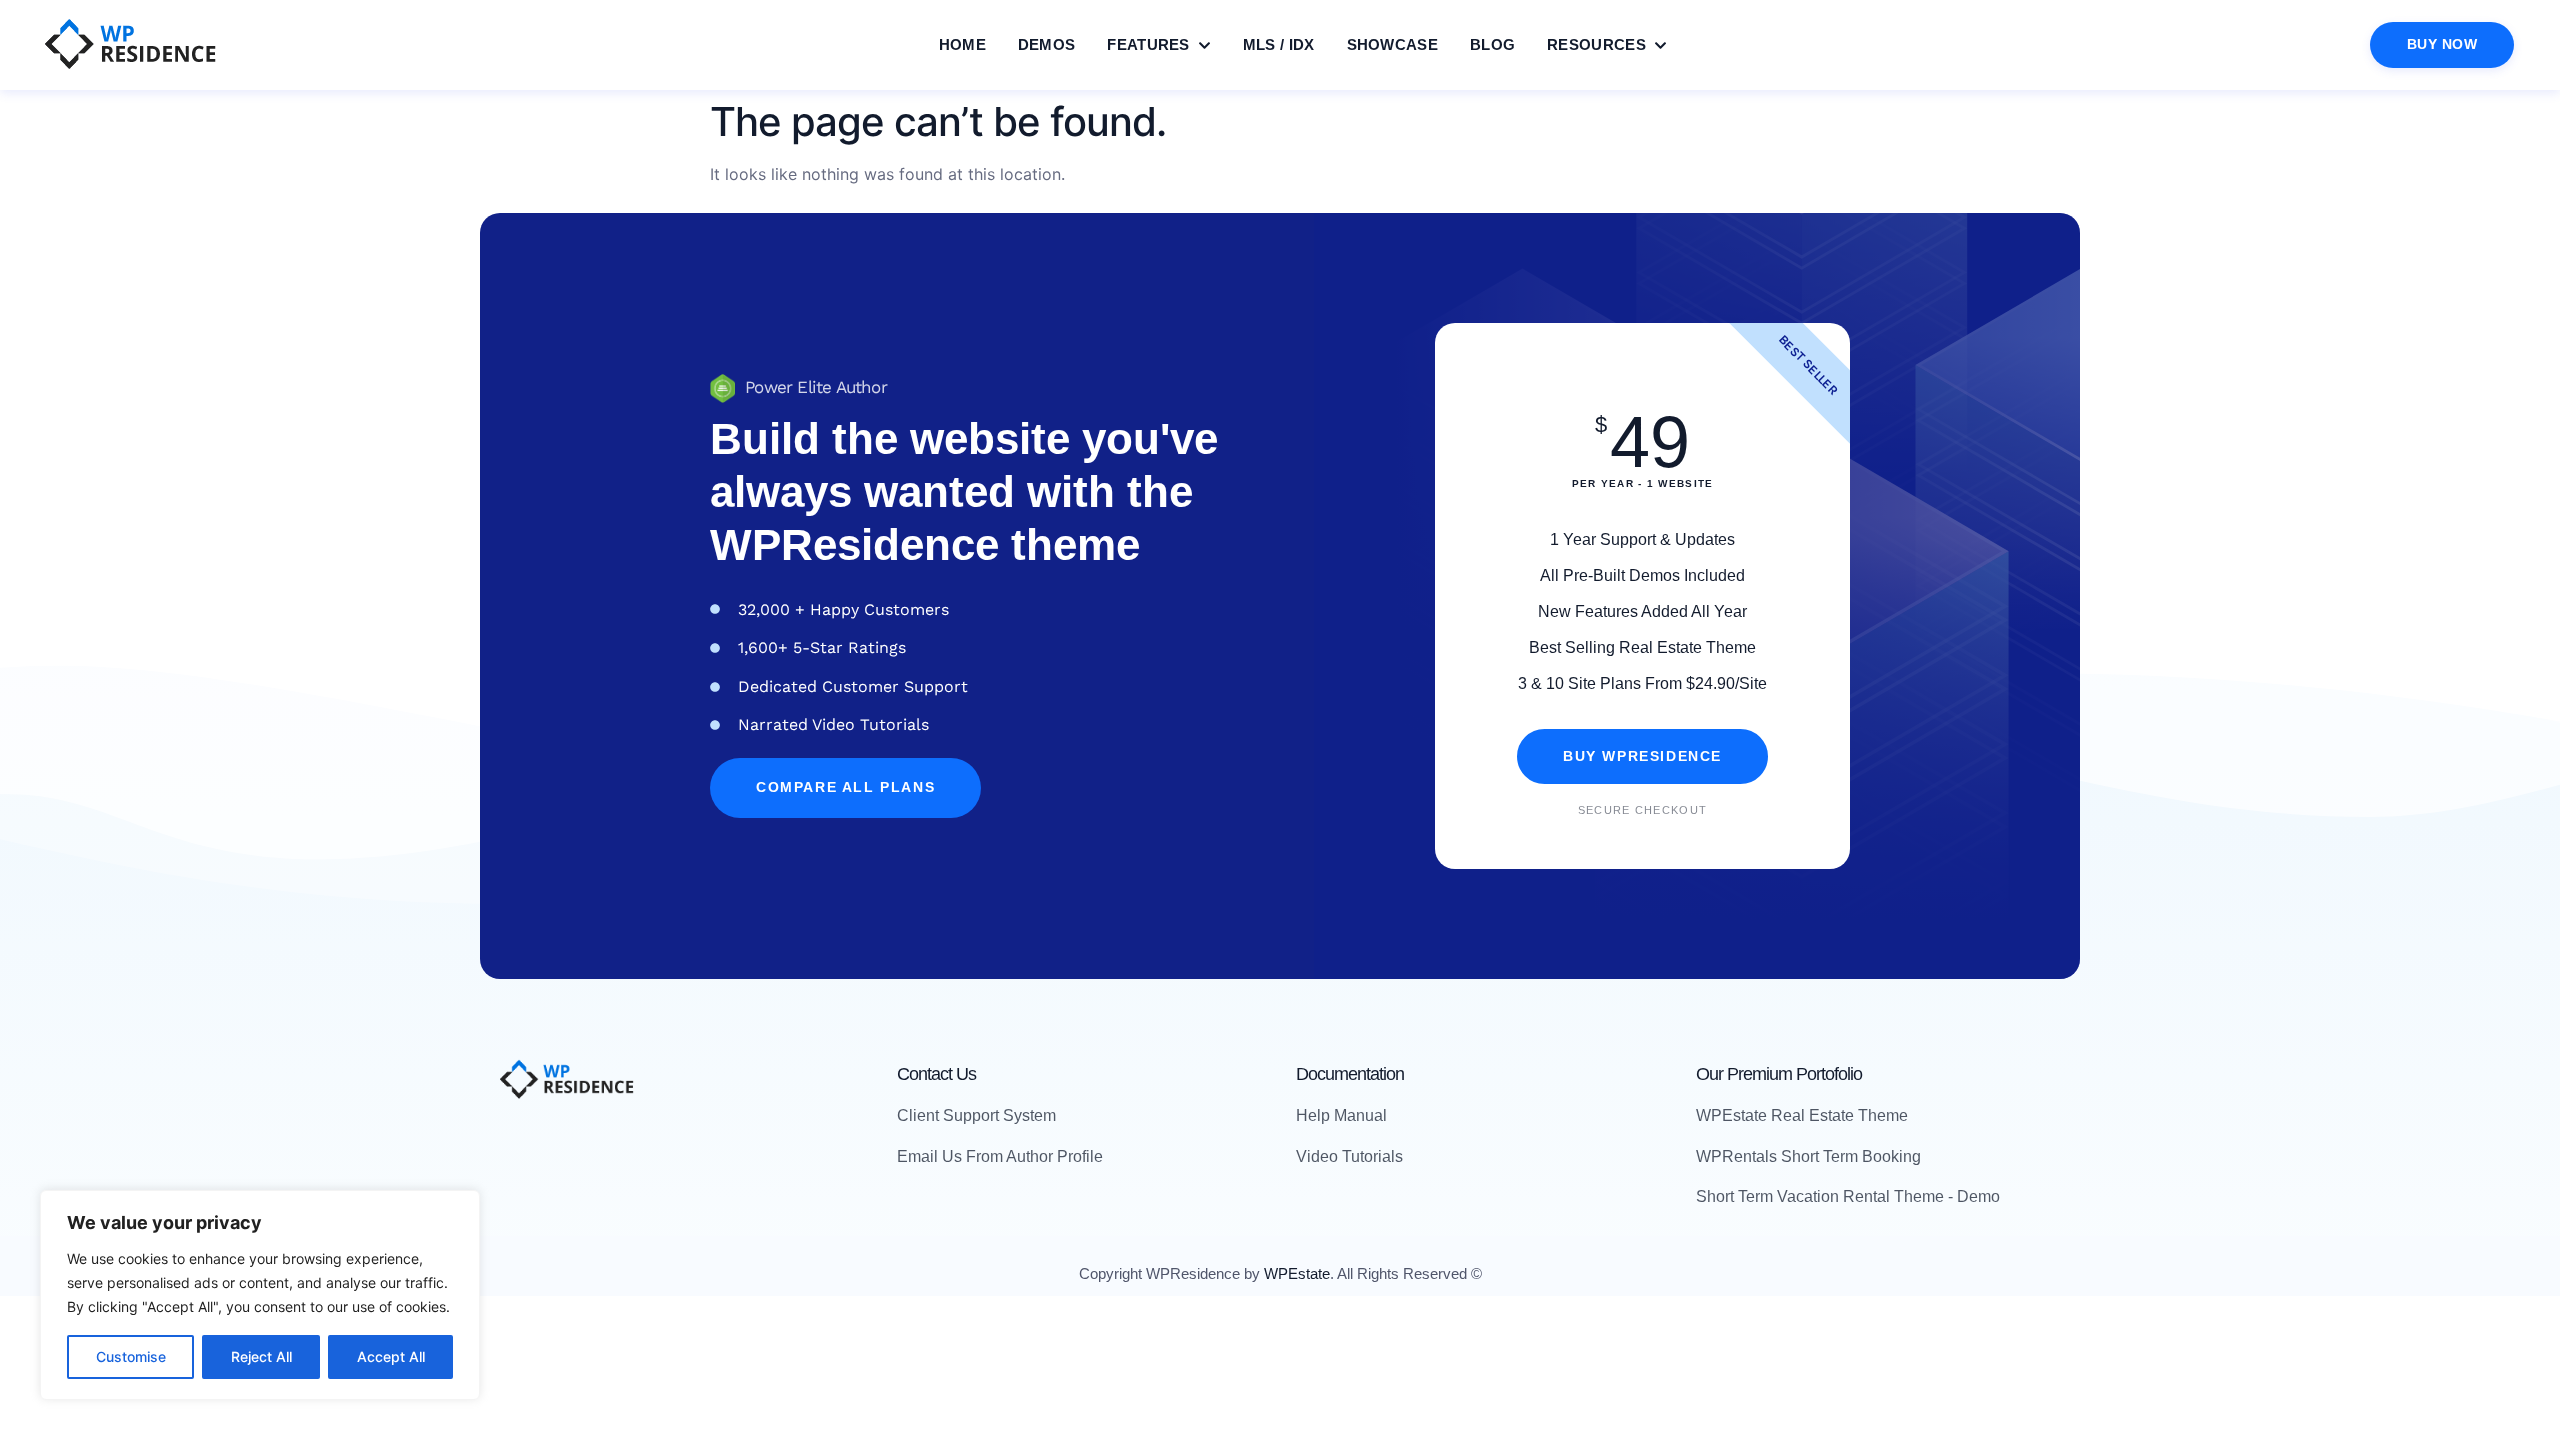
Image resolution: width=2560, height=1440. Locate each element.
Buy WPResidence (1642, 756)
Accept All (391, 1356)
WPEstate (1297, 1273)
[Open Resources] (1660, 45)
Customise (131, 1356)
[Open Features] (1204, 45)
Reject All (261, 1356)
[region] (260, 1295)
